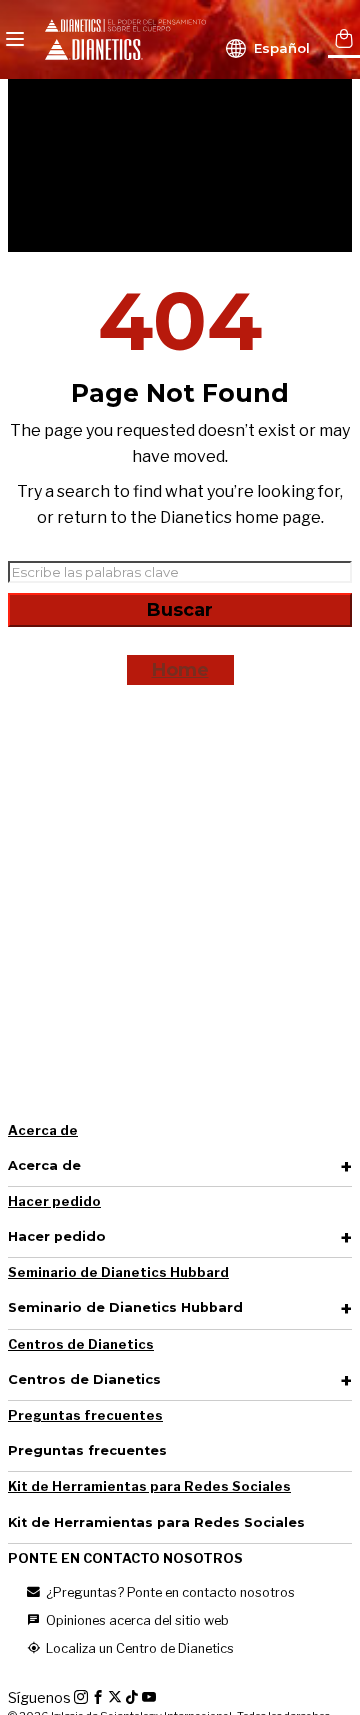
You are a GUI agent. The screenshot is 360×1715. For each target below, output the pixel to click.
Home (180, 670)
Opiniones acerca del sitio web (136, 1620)
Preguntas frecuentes (85, 1415)
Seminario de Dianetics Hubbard (118, 1272)
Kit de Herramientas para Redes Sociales (149, 1486)
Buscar (180, 610)
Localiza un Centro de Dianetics (138, 1648)
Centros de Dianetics (81, 1344)
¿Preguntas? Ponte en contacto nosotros (169, 1592)
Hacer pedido (54, 1201)
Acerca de (43, 1130)
